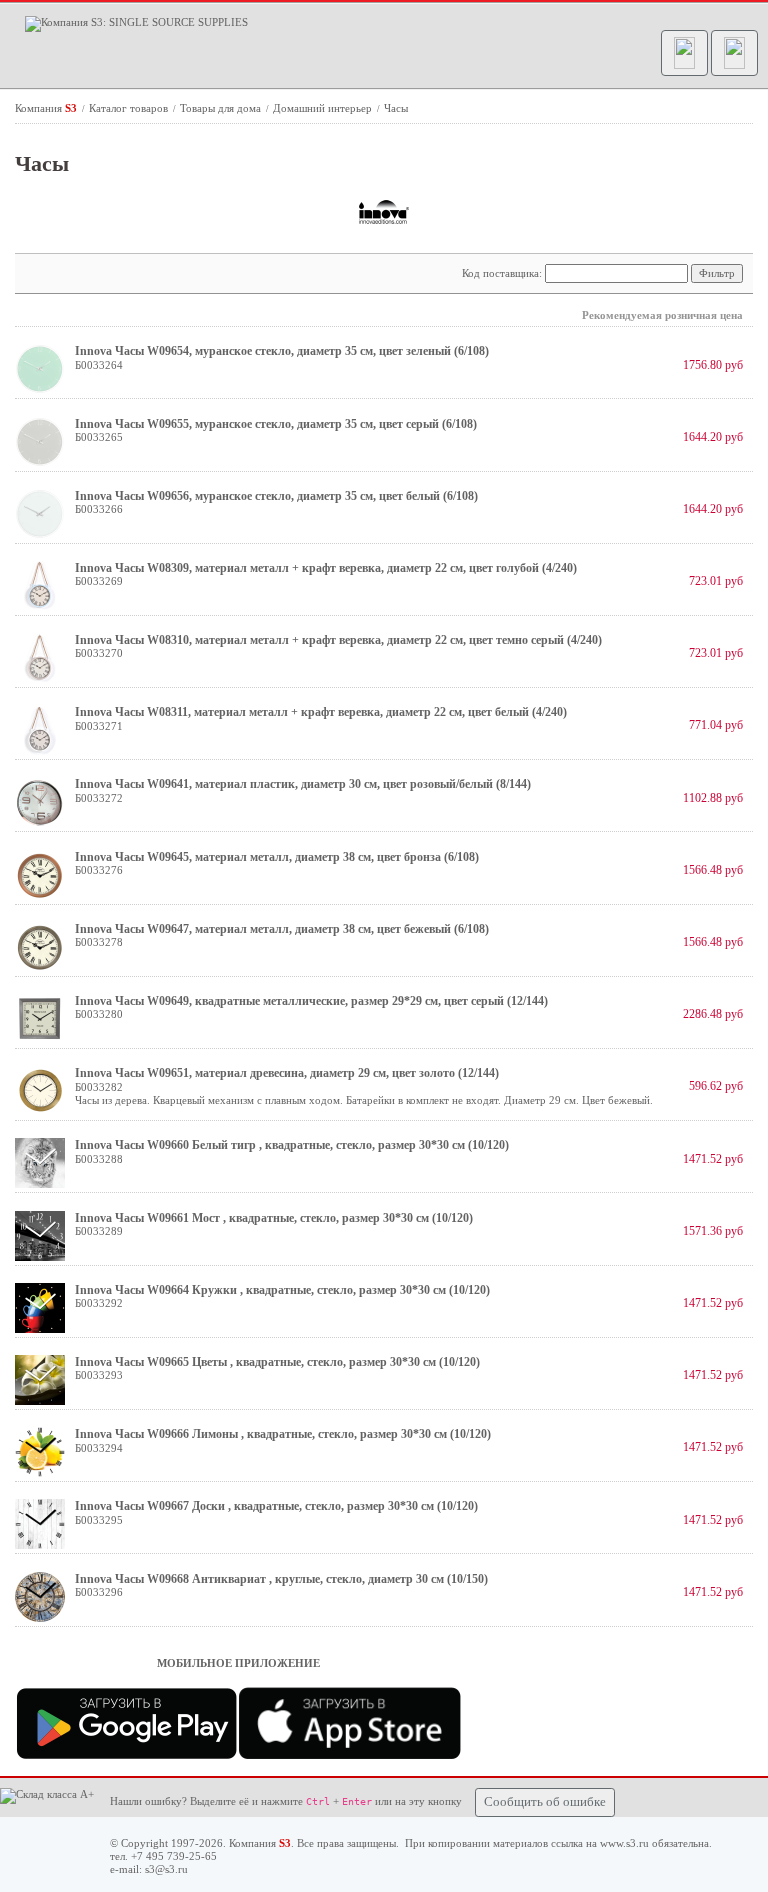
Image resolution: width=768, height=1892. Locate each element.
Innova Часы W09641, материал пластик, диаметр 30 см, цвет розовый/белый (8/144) (303, 784)
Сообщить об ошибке (545, 1802)
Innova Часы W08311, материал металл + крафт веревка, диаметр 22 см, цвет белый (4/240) (321, 712)
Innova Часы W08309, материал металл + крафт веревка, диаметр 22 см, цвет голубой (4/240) (326, 568)
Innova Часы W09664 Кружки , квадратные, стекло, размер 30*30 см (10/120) (282, 1290)
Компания (46, 108)
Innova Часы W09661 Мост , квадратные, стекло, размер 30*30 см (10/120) (274, 1218)
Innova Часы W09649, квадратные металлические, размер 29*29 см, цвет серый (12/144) (311, 1001)
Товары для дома (222, 108)
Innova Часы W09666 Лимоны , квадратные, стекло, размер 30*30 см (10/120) (283, 1434)
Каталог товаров (130, 108)
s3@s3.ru (166, 1869)
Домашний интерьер (324, 108)
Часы (396, 108)
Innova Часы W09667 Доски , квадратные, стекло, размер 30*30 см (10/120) (276, 1506)
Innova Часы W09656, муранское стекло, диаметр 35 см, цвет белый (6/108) (276, 496)
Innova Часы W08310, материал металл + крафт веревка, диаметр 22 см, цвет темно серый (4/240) (338, 640)
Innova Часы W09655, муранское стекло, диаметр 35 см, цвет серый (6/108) (276, 424)
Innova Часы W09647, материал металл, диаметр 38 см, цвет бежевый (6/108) (282, 929)
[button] (684, 53)
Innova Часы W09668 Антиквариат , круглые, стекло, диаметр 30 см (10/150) (281, 1579)
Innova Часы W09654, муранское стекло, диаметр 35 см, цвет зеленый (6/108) (282, 351)
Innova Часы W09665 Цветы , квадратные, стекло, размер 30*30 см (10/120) (277, 1362)
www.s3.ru (624, 1843)
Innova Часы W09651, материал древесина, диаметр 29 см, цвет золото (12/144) (287, 1073)
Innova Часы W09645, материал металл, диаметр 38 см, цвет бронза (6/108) (277, 857)
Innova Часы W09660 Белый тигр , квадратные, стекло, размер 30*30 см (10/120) (292, 1145)
